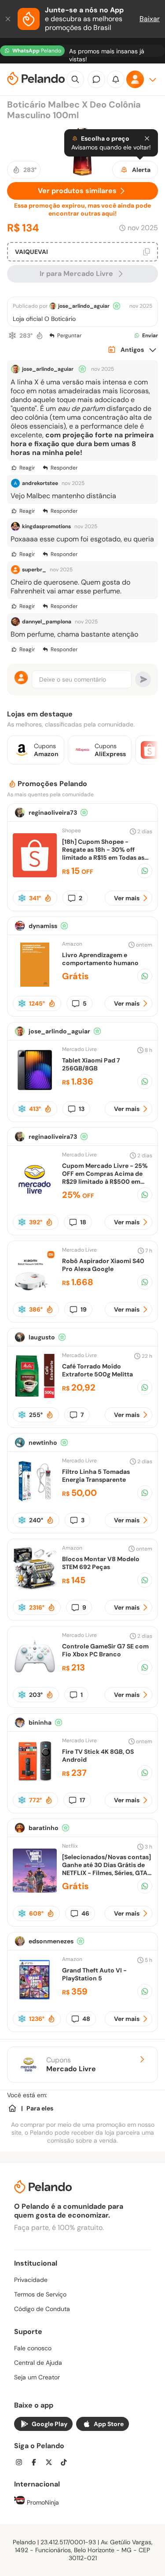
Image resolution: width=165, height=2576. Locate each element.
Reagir (27, 468)
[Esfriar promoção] (12, 336)
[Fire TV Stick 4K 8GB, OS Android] (35, 1781)
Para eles (40, 2108)
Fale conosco (33, 2348)
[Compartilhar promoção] (145, 871)
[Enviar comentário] (143, 679)
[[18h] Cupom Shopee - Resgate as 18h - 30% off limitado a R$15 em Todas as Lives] (35, 875)
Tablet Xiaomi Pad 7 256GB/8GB (91, 1064)
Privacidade (31, 2280)
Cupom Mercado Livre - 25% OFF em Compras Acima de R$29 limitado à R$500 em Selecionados (105, 1178)
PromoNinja (42, 2502)
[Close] (147, 138)
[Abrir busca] (75, 79)
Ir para (76, 274)
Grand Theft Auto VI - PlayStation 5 (94, 1974)
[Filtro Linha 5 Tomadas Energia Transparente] (35, 1501)
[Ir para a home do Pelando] (36, 80)
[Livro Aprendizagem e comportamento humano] (35, 984)
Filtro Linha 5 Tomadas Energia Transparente (96, 1476)
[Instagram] (22, 2463)
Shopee (71, 831)
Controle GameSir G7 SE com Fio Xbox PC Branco (105, 1650)
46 (85, 1913)
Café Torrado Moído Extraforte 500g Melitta (97, 1370)
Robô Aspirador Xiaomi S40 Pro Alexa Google (103, 1265)
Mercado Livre (79, 1049)
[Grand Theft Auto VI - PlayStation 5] (35, 2000)
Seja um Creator (37, 2377)
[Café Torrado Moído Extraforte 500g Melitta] (35, 1396)
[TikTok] (66, 2463)
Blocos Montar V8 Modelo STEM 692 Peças (101, 1563)
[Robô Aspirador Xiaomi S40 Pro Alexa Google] (35, 1290)
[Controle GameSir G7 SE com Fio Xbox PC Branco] (35, 1676)
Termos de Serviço (40, 2294)
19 (84, 1309)
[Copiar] (147, 252)
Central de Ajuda (38, 2363)
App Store (109, 2424)
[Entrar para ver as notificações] (116, 79)
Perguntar (69, 336)
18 (83, 1222)
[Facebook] (37, 2463)
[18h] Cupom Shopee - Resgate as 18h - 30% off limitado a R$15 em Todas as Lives (103, 854)
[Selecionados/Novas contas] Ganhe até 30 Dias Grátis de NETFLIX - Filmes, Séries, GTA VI (106, 1869)
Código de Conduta (42, 2309)
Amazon (72, 944)
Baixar (150, 19)
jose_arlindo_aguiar (84, 306)
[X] (51, 2463)
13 (82, 1109)
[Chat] (96, 79)
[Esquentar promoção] (40, 336)
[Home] (12, 2108)
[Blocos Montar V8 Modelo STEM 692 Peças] (35, 1588)
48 (86, 2019)
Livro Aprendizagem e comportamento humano (100, 959)
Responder (64, 468)
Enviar (150, 336)
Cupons (71, 2065)
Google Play (49, 2424)
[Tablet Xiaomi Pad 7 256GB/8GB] (35, 1090)
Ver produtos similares (77, 191)
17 (82, 1800)
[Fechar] (9, 19)
